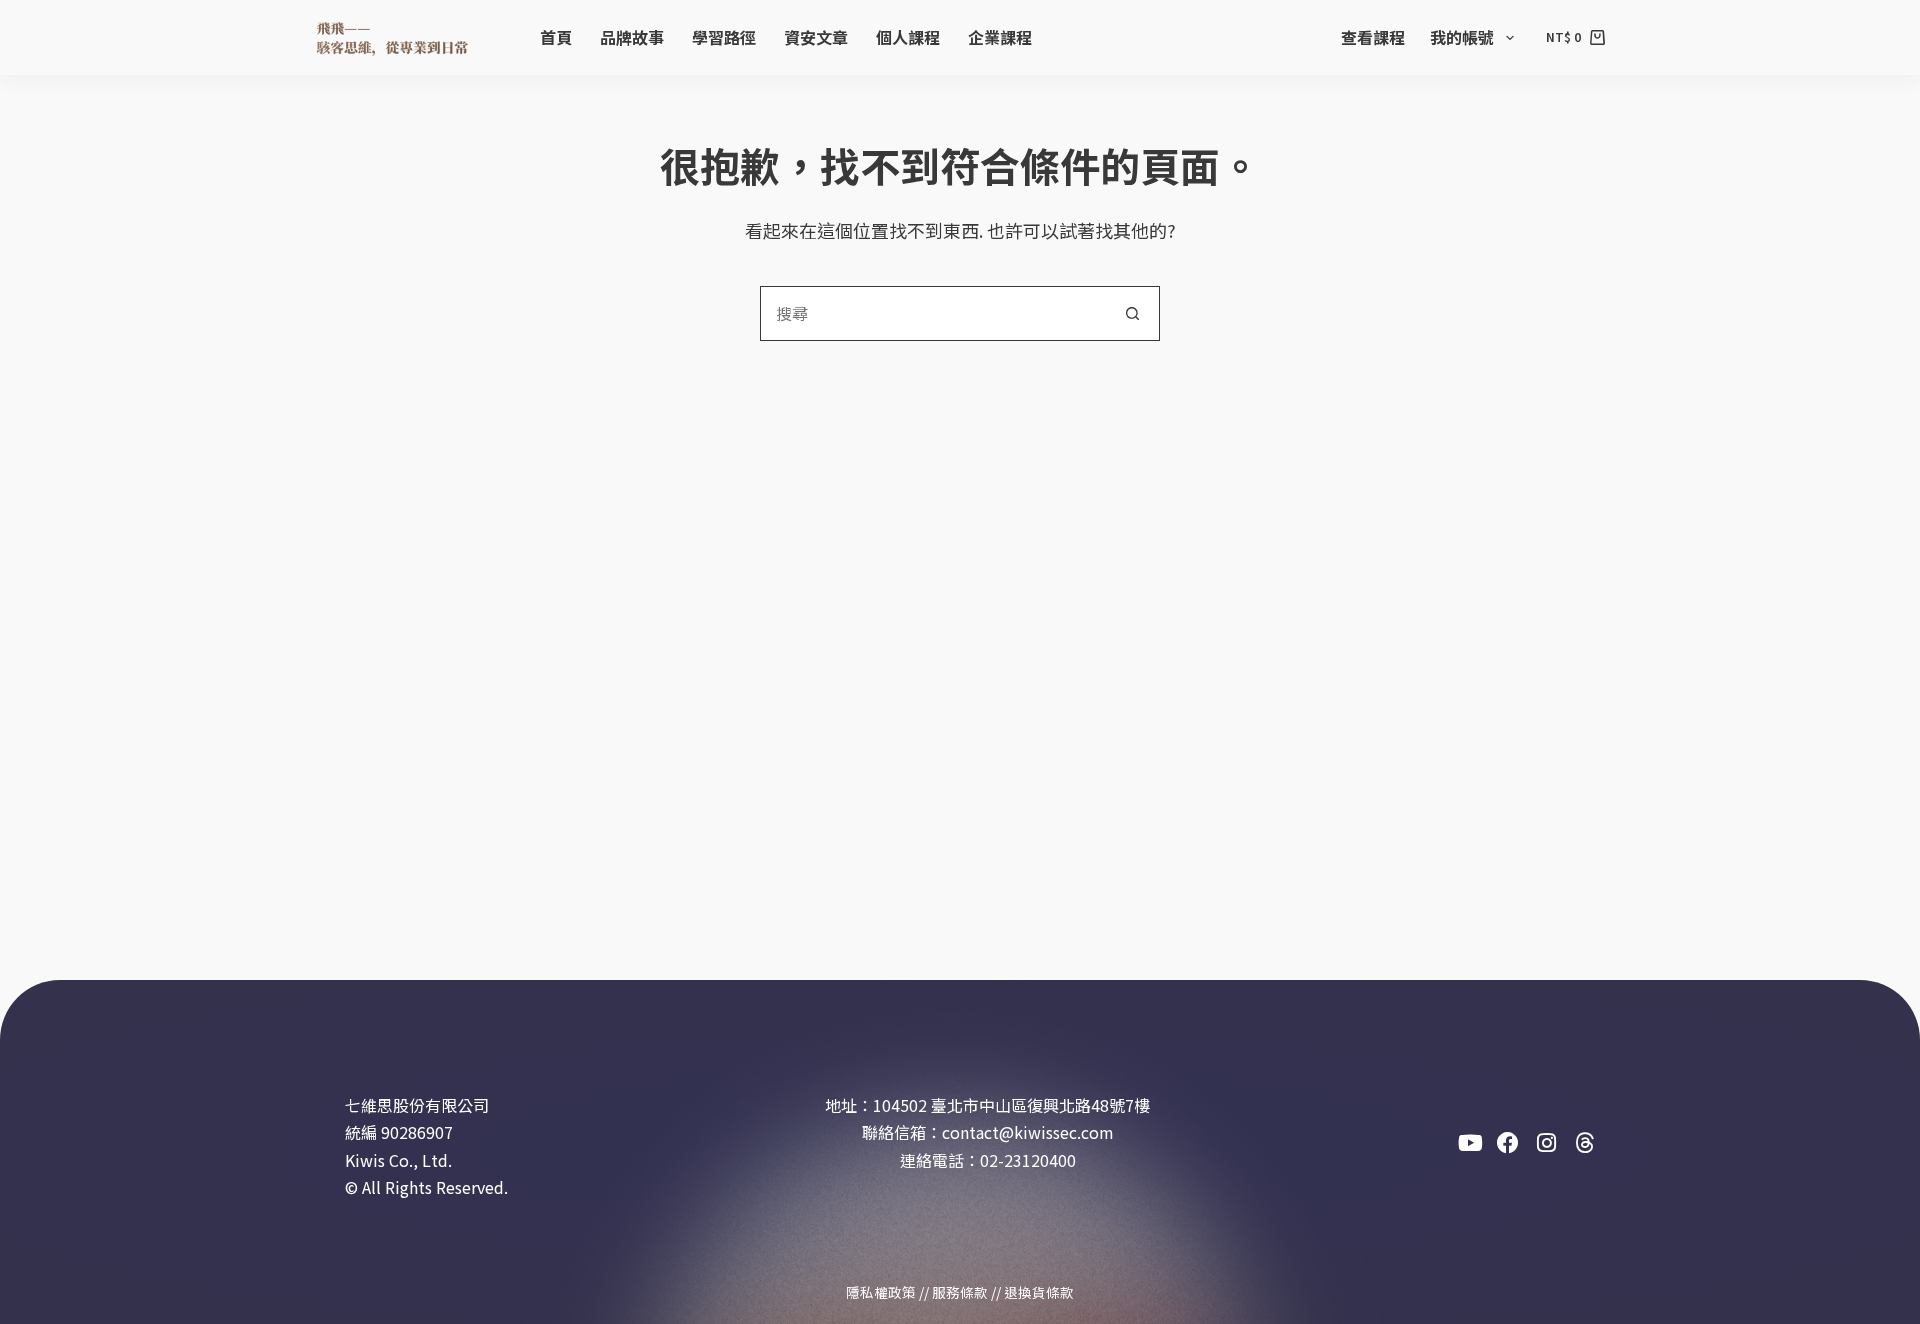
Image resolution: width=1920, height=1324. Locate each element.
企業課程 (1000, 37)
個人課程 (908, 37)
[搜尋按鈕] (1132, 313)
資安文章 (816, 37)
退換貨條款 (1039, 1292)
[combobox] (933, 313)
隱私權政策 (881, 1292)
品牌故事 (632, 37)
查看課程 (1373, 37)
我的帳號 (1462, 37)
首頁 (556, 37)
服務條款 (960, 1292)
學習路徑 (724, 37)
